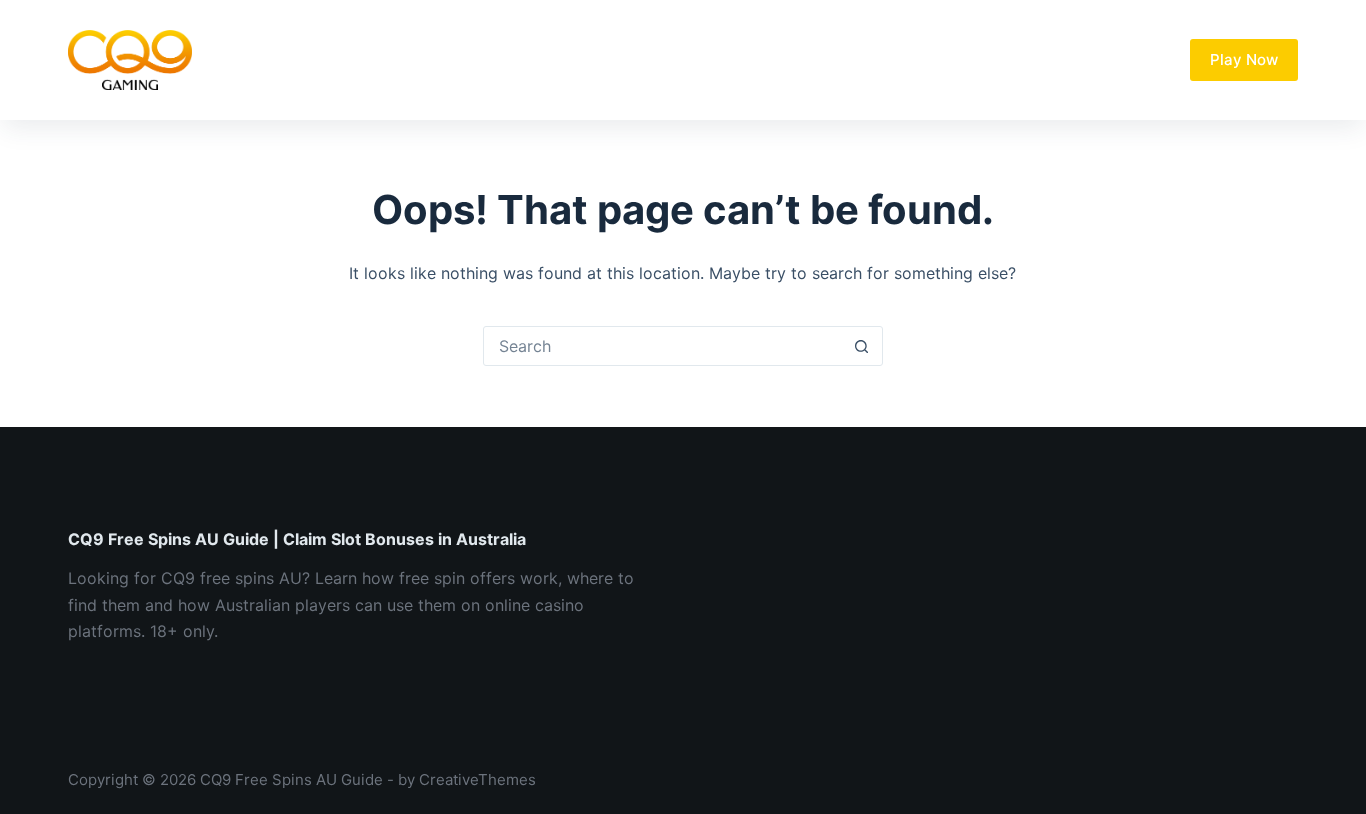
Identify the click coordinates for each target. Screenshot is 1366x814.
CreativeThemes (477, 779)
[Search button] (862, 346)
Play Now (1244, 59)
